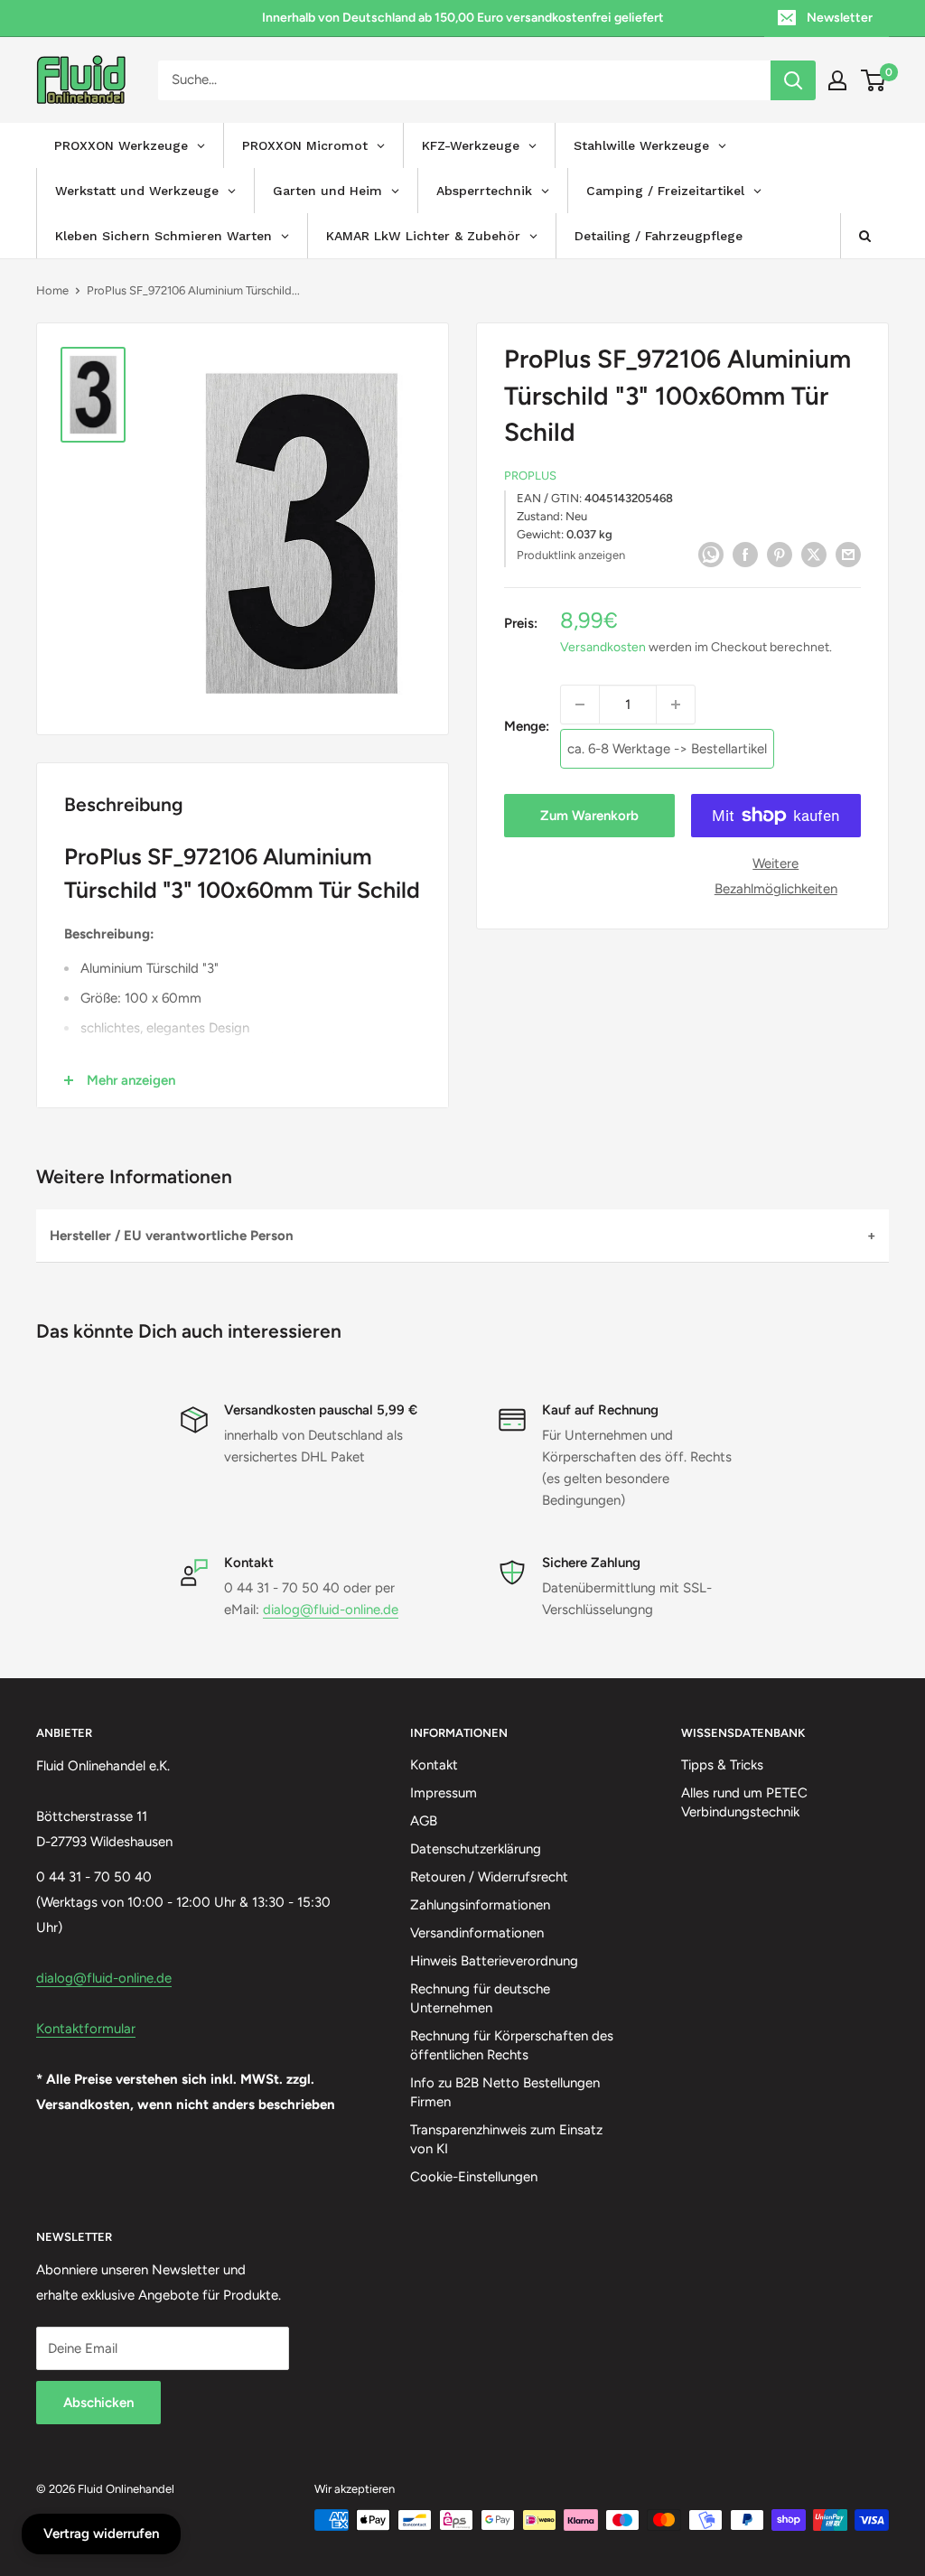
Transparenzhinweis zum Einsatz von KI (506, 2139)
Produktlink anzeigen (571, 555)
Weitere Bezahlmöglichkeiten (776, 876)
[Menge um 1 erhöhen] (676, 705)
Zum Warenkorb (589, 816)
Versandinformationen (477, 1933)
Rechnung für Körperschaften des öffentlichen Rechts (512, 2045)
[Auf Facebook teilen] (745, 553)
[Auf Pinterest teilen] (780, 553)
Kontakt (434, 1765)
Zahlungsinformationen (480, 1905)
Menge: (527, 726)
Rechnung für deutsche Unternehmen (480, 1998)
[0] (874, 80)
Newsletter (840, 18)
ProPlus (530, 476)
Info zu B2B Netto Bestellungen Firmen (505, 2092)
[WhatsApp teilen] (711, 553)
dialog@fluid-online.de (331, 1610)
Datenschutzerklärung (476, 1849)
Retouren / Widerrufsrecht (489, 1877)
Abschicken (98, 2403)
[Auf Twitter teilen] (814, 553)
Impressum (444, 1793)
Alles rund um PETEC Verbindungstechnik (744, 1802)
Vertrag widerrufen (101, 2534)
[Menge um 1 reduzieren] (580, 705)
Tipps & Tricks (722, 1765)
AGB (424, 1821)
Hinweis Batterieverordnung (494, 1961)
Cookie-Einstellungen (474, 2177)
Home (52, 290)
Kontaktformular (86, 2029)
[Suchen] (793, 80)
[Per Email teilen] (848, 553)
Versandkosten (603, 647)
